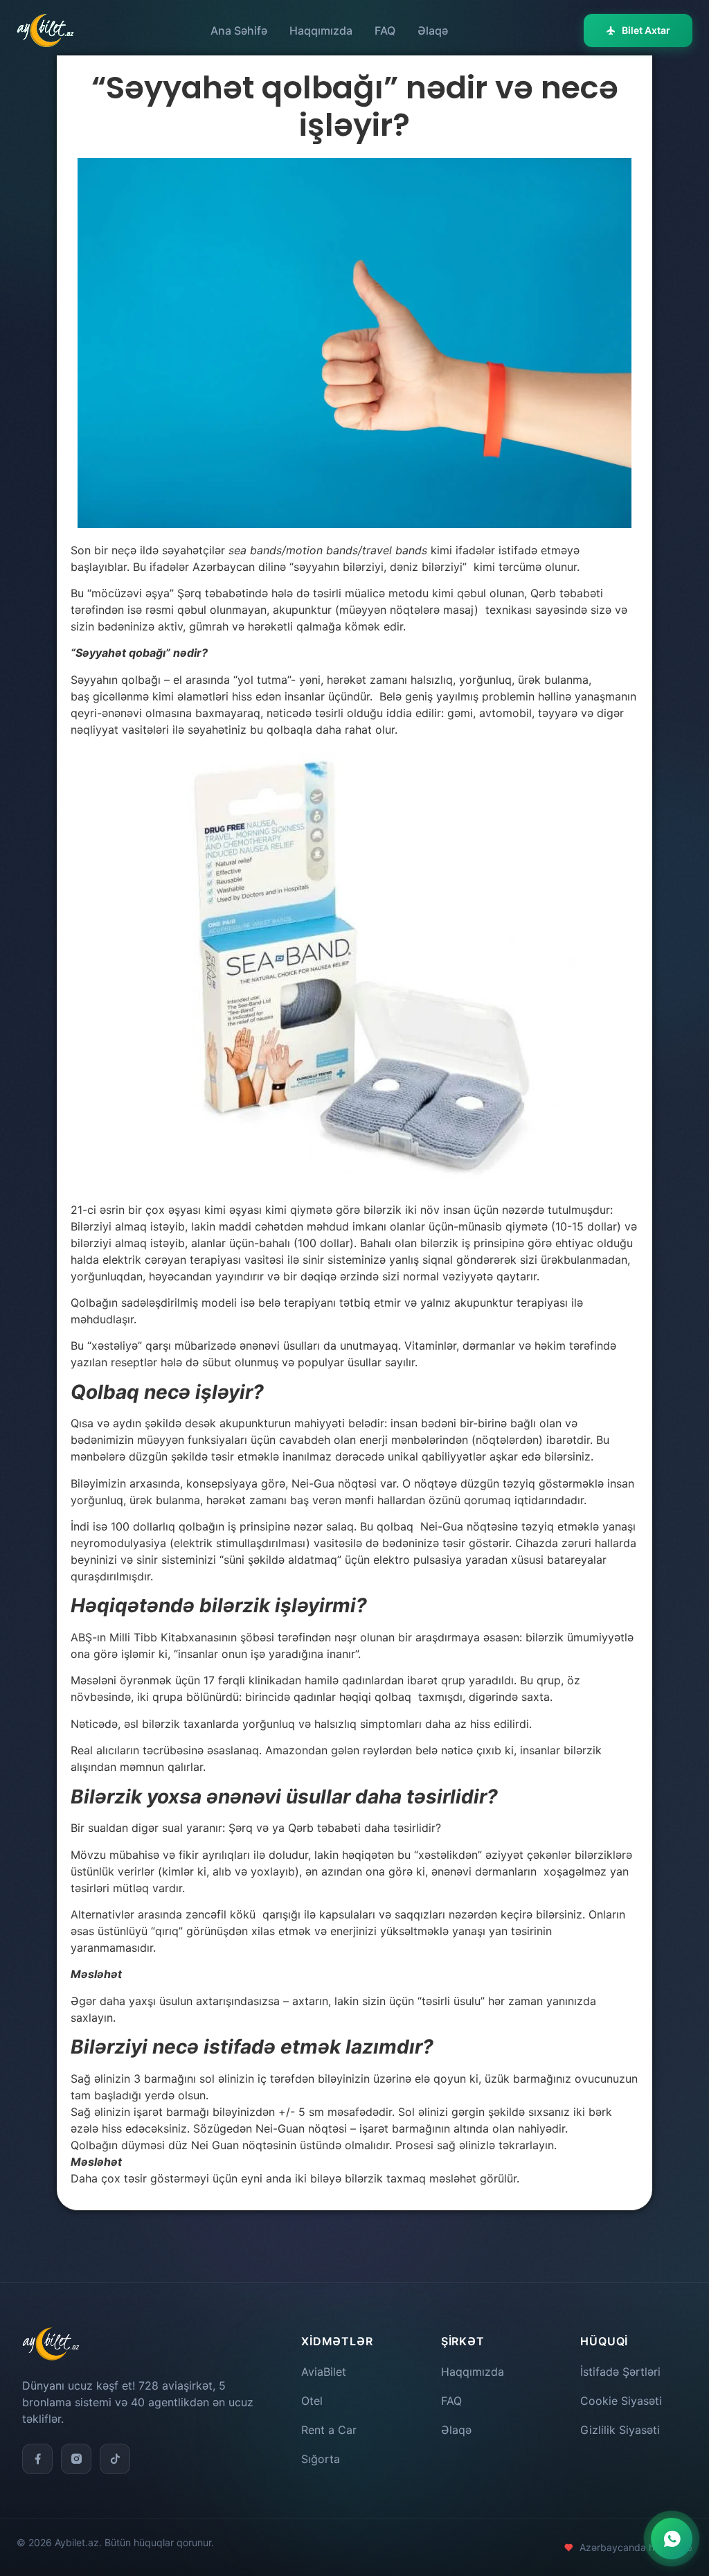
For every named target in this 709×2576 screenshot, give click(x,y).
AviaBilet (324, 2372)
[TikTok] (115, 2459)
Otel (312, 2401)
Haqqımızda (321, 30)
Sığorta (321, 2459)
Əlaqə (433, 30)
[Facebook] (37, 2459)
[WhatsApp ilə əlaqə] (672, 2539)
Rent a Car (329, 2430)
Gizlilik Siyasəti (620, 2430)
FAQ (385, 30)
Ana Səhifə (239, 30)
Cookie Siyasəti (621, 2401)
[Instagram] (76, 2459)
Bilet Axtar (646, 30)
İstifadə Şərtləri (620, 2372)
